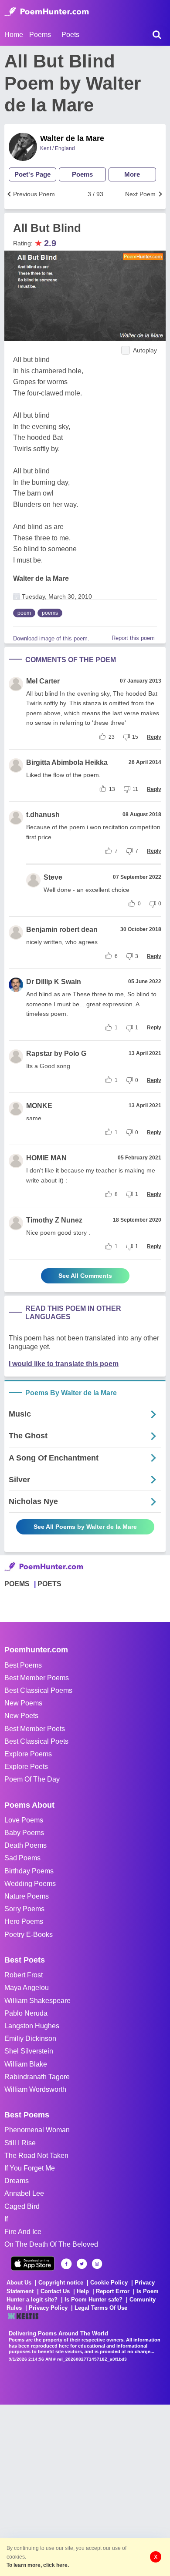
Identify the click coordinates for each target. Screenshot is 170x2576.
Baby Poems (24, 1833)
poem (24, 613)
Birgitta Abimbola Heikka (67, 762)
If (6, 2219)
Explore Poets (26, 1767)
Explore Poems (28, 1754)
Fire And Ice (23, 2232)
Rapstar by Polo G (56, 1054)
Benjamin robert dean (62, 930)
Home (14, 35)
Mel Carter (43, 681)
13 (112, 789)
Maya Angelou (27, 1988)
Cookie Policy (109, 2283)
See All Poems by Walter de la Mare (85, 1527)
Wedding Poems (30, 1884)
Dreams (17, 2181)
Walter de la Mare (72, 138)
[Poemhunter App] (33, 2263)
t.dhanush (43, 815)
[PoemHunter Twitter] (82, 2264)
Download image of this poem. (51, 638)
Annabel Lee (24, 2193)
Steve (53, 877)
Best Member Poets (35, 1729)
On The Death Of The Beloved (51, 2244)
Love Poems (24, 1820)
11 (135, 789)
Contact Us (55, 2291)
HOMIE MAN (46, 1158)
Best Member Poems (37, 1678)
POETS (49, 1584)
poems (50, 613)
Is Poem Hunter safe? (93, 2300)
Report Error (113, 2291)
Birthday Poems (29, 1871)
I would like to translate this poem (64, 1364)
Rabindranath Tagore (37, 2077)
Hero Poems (24, 1921)
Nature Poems (27, 1896)
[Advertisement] (85, 2489)
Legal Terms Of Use (101, 2308)
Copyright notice (61, 2283)
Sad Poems (22, 1858)
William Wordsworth (35, 2089)
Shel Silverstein (29, 2051)
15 (135, 737)
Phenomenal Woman (37, 2130)
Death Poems (25, 1845)
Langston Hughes (32, 2026)
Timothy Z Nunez (54, 1220)
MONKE (39, 1106)
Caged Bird (22, 2206)
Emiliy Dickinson (30, 2038)
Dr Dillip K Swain (54, 982)
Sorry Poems (24, 1909)
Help (83, 2291)
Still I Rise (20, 2143)
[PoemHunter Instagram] (97, 2264)
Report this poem (133, 638)
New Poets (21, 1716)
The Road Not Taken (36, 2156)
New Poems (23, 1703)
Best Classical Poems (38, 1690)
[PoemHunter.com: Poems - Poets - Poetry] (47, 12)
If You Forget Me (30, 2168)
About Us (19, 2283)
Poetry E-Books (29, 1935)
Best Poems (23, 1665)
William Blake (26, 2064)
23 (112, 737)
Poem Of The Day (32, 1779)
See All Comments (85, 1276)
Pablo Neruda (26, 2013)
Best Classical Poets (36, 1741)
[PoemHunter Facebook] (66, 2264)
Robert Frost (24, 1975)
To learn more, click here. (38, 2565)
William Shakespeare (37, 2001)
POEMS (17, 1584)
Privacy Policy (48, 2308)
